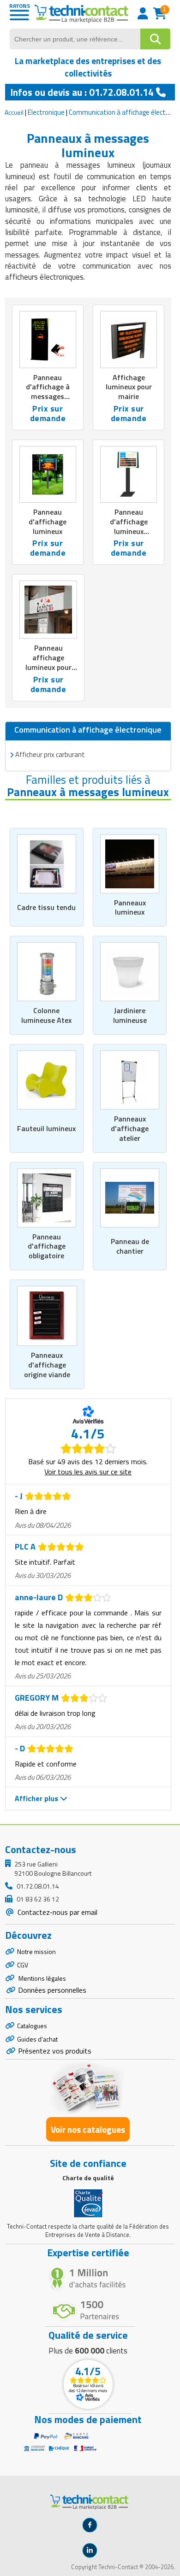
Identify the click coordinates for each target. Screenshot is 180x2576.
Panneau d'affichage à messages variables (48, 392)
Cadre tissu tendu (46, 907)
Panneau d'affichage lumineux (48, 522)
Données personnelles (52, 1990)
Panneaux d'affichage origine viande (47, 1365)
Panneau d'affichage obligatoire (47, 1246)
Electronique (46, 112)
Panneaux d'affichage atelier (130, 1128)
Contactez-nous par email (57, 1912)
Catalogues (32, 2026)
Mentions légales (42, 1978)
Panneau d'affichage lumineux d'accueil (129, 526)
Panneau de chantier (130, 1246)
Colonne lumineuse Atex (46, 1015)
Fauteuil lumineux (46, 1128)
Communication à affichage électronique (88, 730)
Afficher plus (37, 1798)
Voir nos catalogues (88, 2129)
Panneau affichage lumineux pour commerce (48, 662)
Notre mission (36, 1951)
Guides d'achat (37, 2039)
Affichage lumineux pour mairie (129, 387)
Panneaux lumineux (130, 907)
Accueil (14, 112)
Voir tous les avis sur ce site (88, 1472)
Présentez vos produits (55, 2051)
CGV (23, 1965)
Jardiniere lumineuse (130, 1015)
